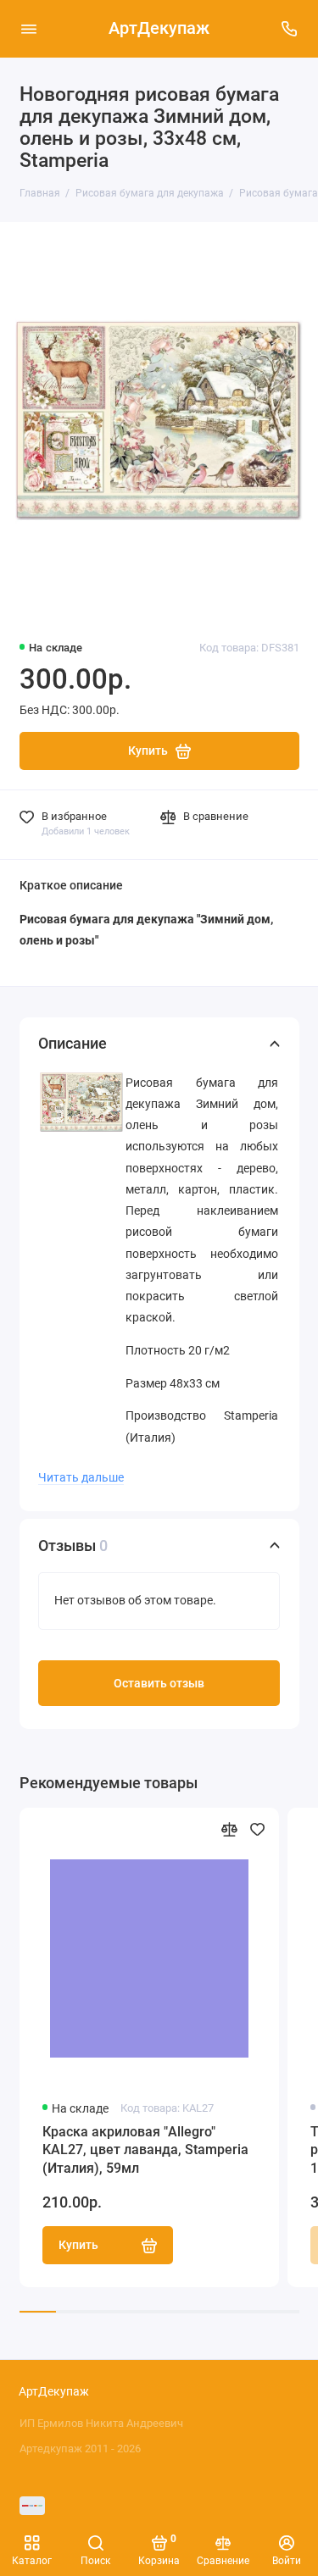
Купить (78, 2245)
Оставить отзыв (159, 1684)
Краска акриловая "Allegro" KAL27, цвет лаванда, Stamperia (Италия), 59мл (145, 2150)
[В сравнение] (229, 1829)
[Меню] (29, 29)
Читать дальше (81, 1477)
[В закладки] (257, 1829)
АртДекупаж (159, 28)
